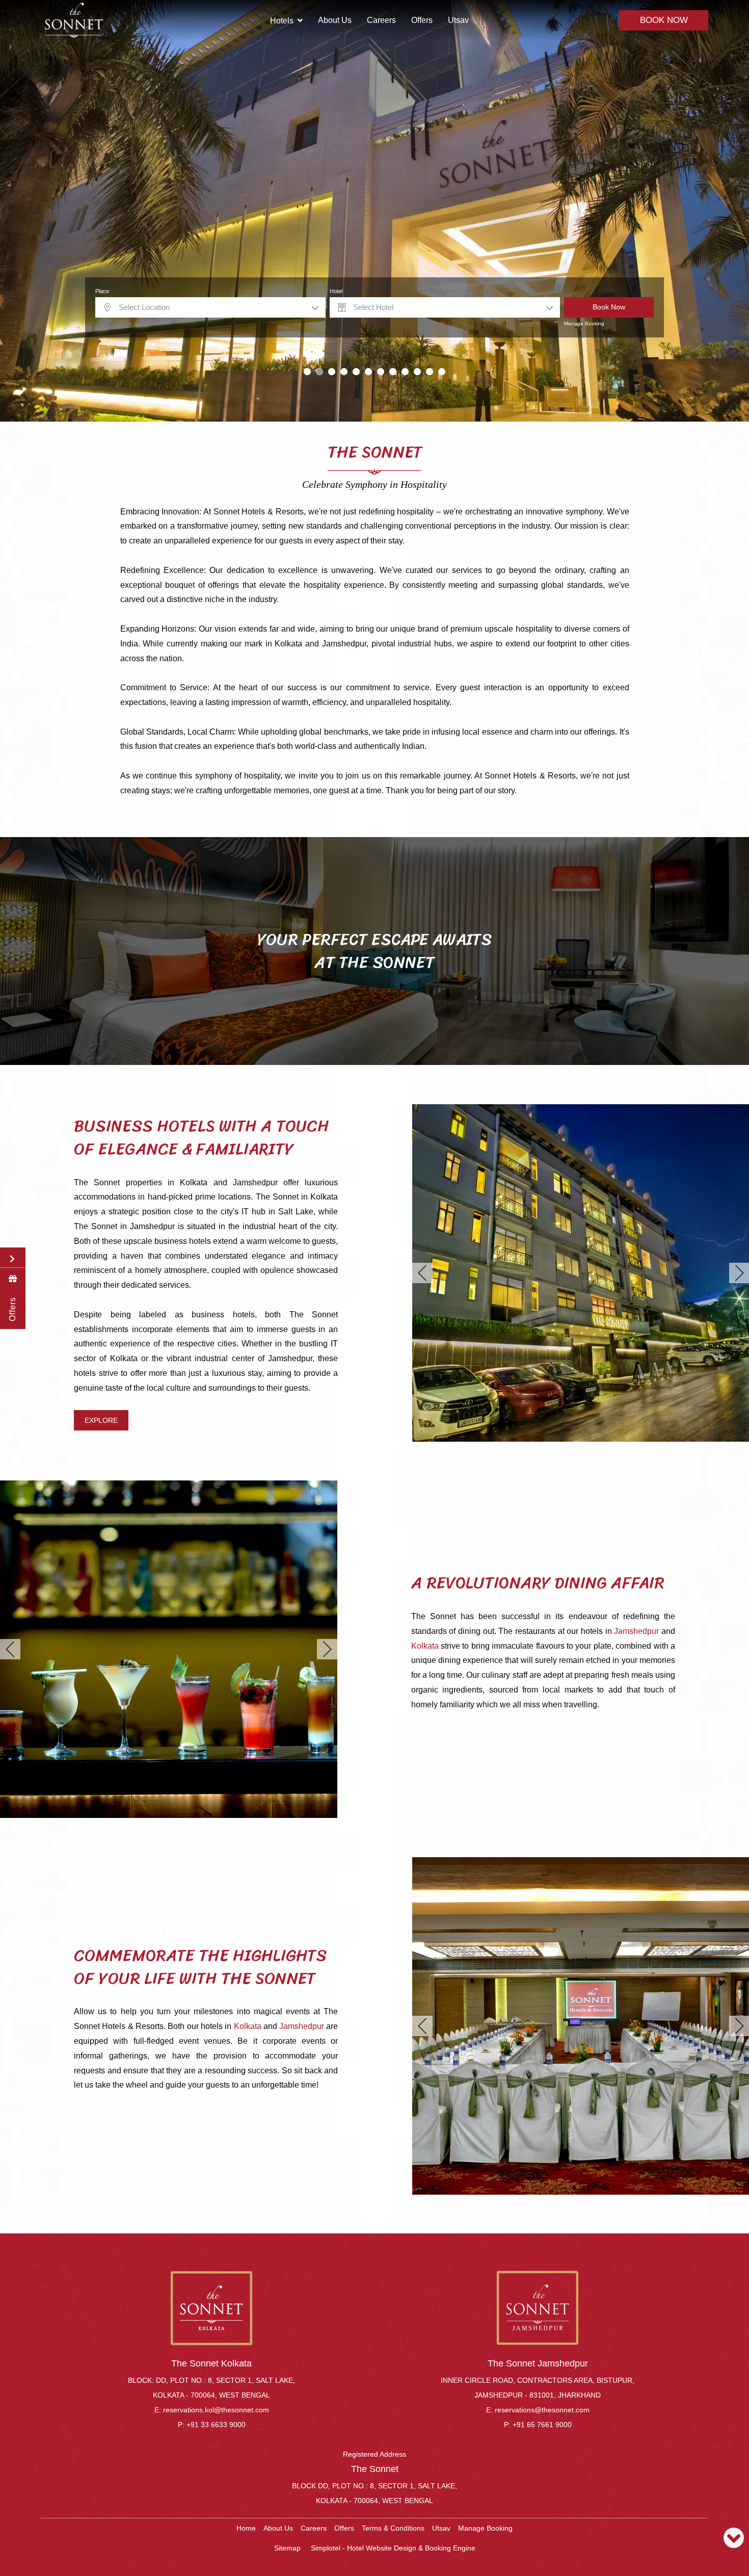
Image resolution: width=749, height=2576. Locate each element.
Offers (422, 20)
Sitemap (287, 2548)
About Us (335, 20)
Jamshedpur (636, 1631)
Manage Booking (584, 323)
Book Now (664, 20)
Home (246, 2528)
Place (102, 291)
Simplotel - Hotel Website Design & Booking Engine (393, 2548)
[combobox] (210, 307)
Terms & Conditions (393, 2528)
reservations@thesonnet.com (542, 2410)
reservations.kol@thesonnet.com (216, 2410)
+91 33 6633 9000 (216, 2425)
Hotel (336, 291)
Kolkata (425, 1646)
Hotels (282, 21)
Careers (381, 20)
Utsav (458, 20)
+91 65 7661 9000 (542, 2425)
